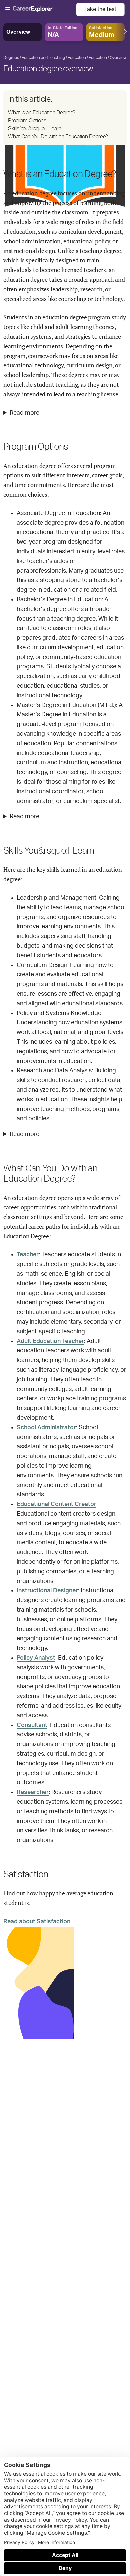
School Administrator (46, 1428)
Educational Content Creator (56, 1504)
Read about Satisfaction (37, 1922)
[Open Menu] (41, 10)
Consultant (32, 1725)
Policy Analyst (36, 1658)
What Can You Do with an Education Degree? (58, 137)
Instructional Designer (47, 1591)
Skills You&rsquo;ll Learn (35, 129)
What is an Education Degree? (42, 113)
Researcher (33, 1792)
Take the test (100, 9)
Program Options (27, 121)
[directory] (65, 118)
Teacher (28, 1255)
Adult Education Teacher (50, 1341)
